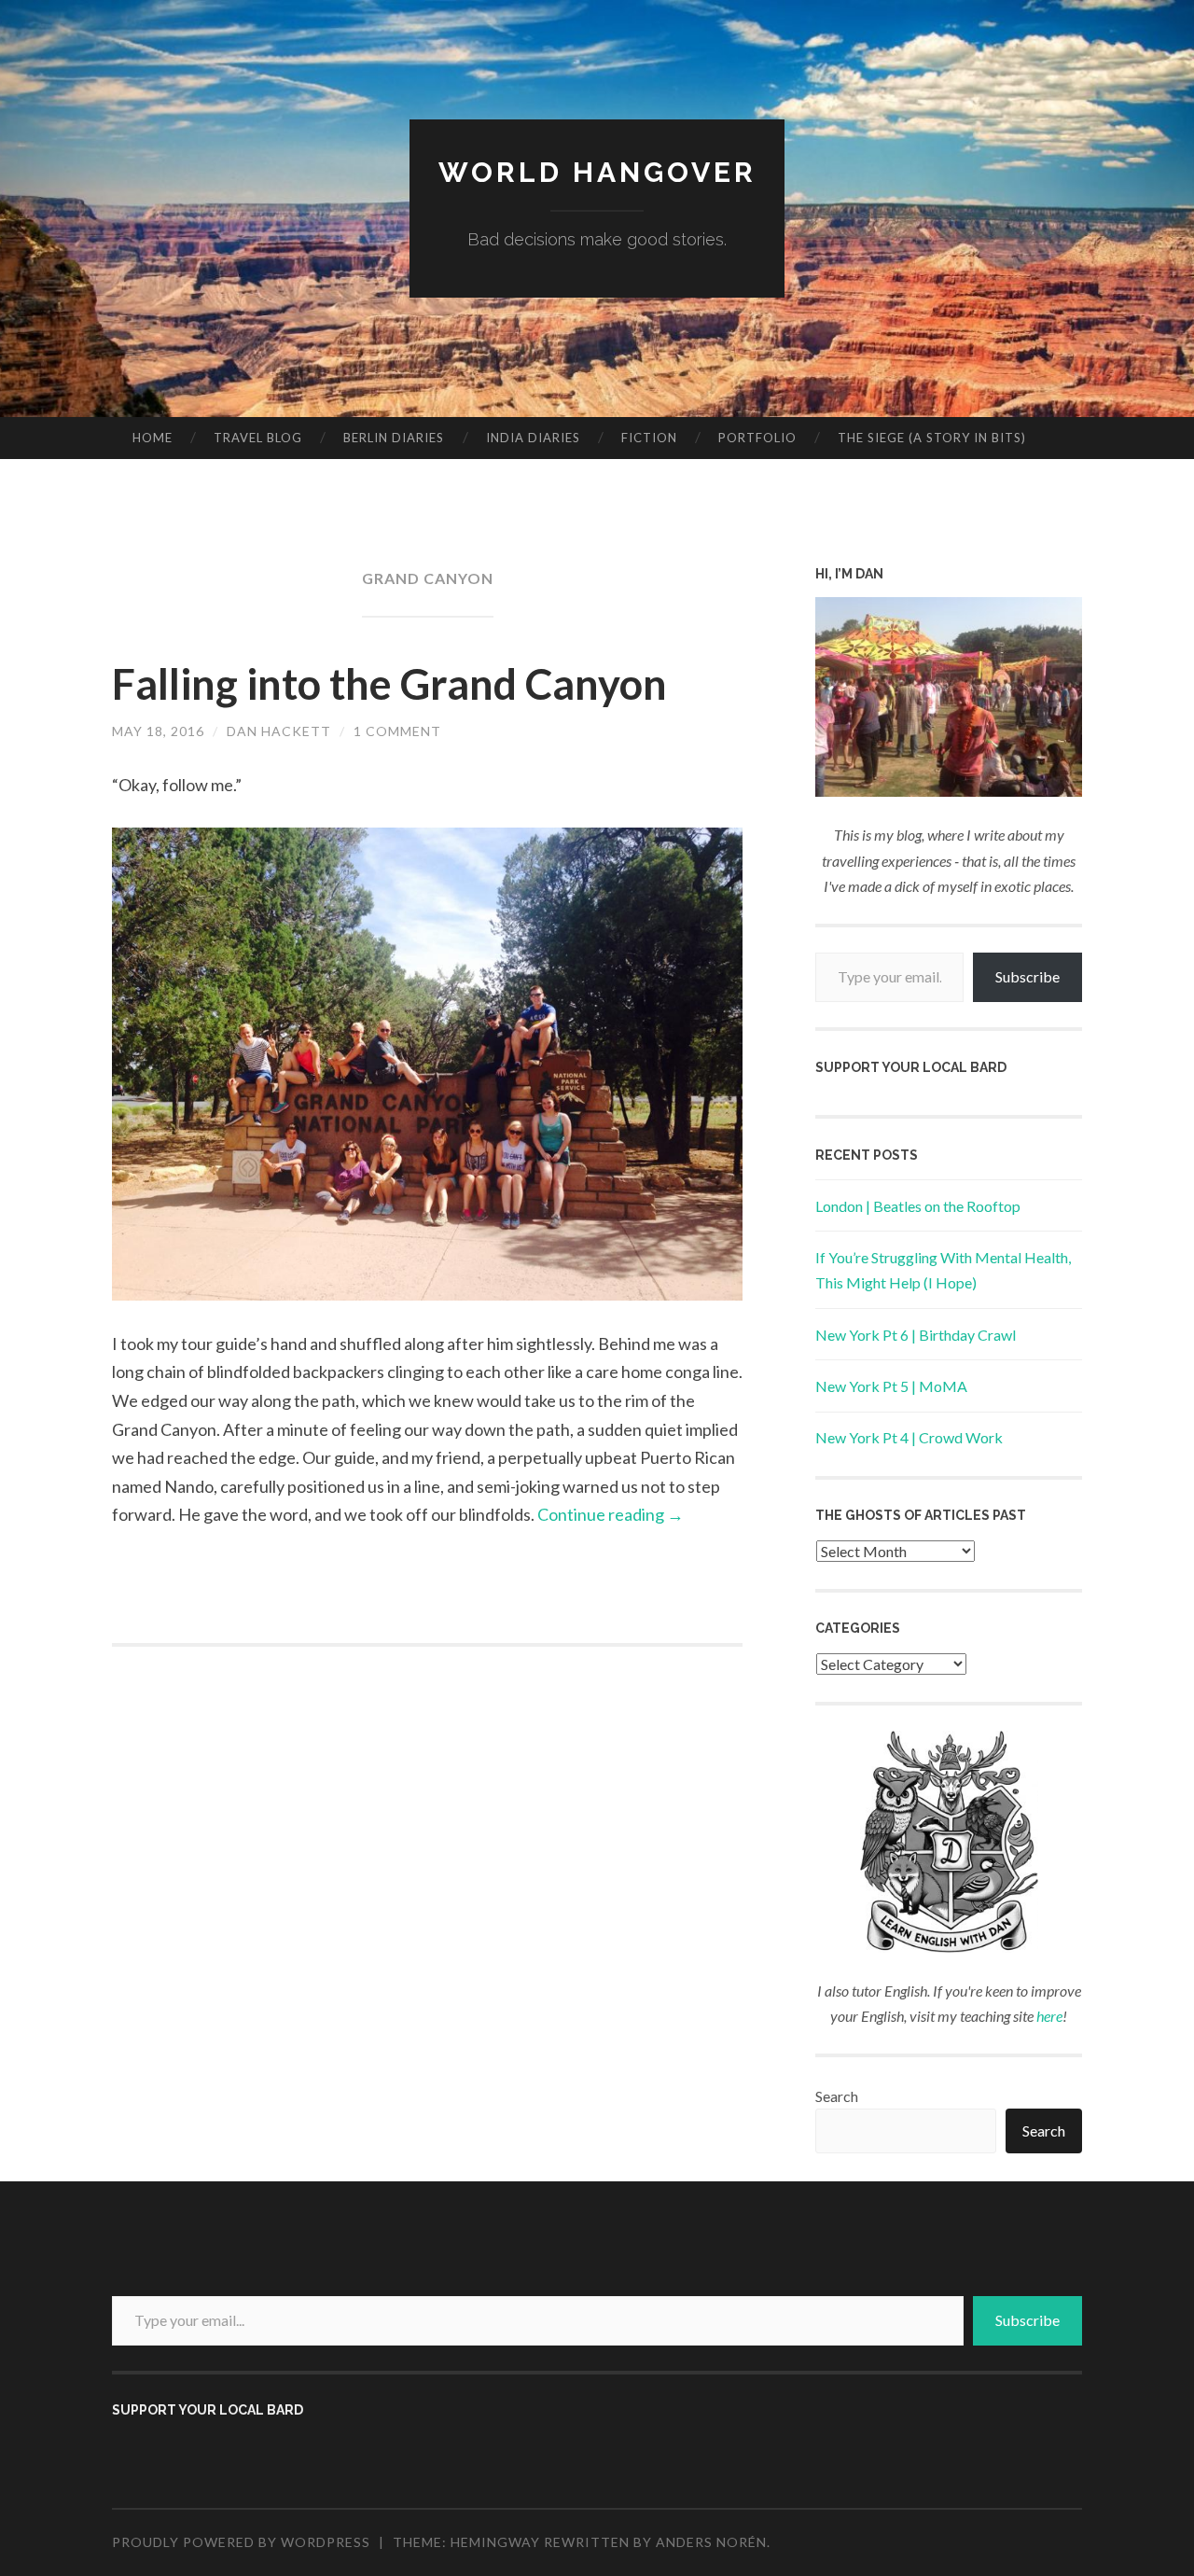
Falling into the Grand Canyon (389, 684)
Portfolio (757, 438)
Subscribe (1027, 976)
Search (837, 2096)
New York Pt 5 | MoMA (891, 1386)
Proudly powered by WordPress (241, 2542)
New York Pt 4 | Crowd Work (909, 1437)
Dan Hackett (279, 731)
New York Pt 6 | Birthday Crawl (916, 1335)
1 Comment (397, 731)
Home (153, 438)
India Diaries (533, 438)
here (1049, 2016)
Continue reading (611, 1514)
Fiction (649, 438)
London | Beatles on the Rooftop (918, 1206)
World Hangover (597, 172)
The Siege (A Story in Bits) (932, 438)
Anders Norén (711, 2542)
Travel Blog (258, 438)
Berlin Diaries (394, 438)
